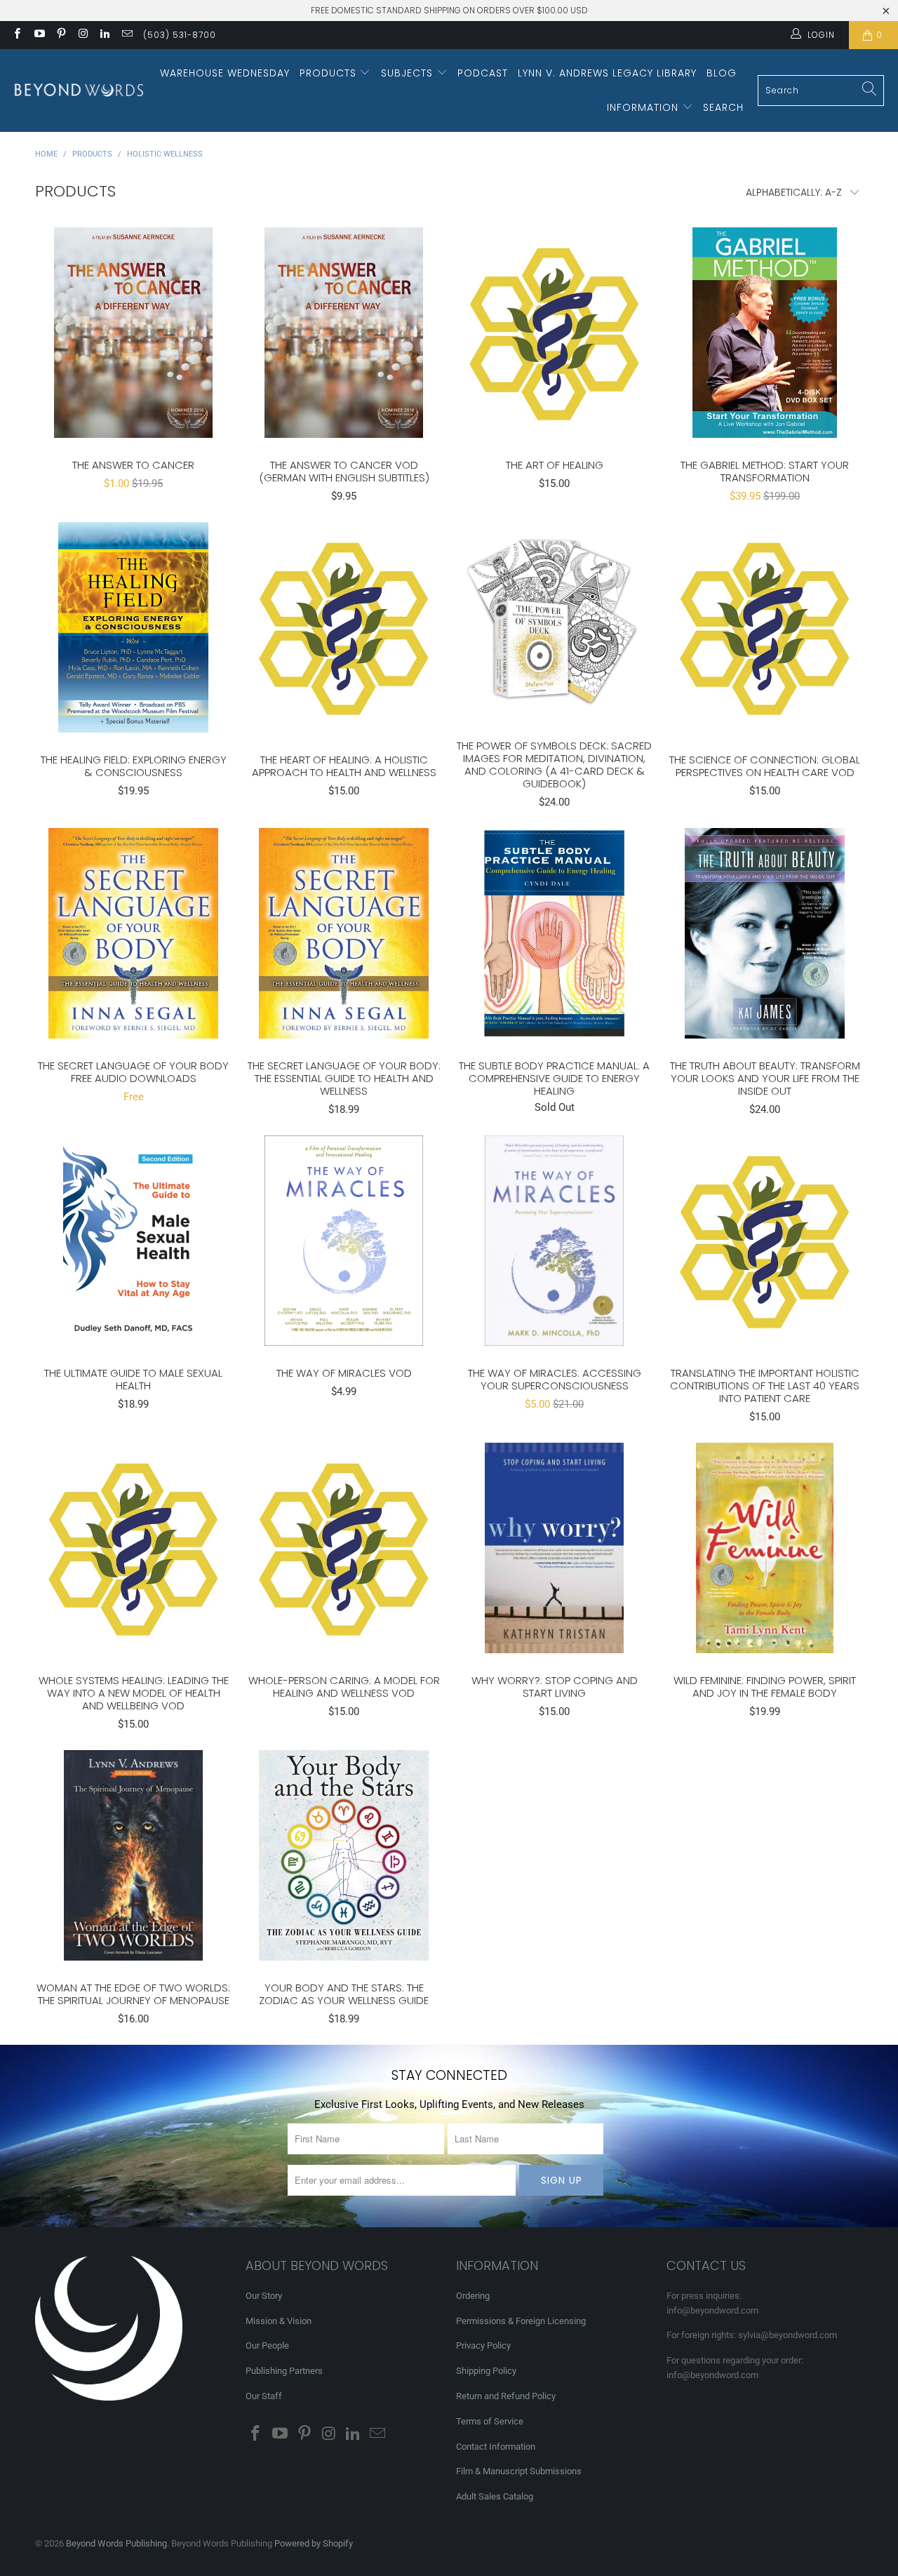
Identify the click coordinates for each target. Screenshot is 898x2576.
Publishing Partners (284, 2371)
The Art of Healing (554, 333)
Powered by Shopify (314, 2543)
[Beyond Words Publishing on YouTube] (38, 35)
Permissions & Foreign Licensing (521, 2321)
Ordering (473, 2296)
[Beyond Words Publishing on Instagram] (82, 35)
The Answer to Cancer (133, 333)
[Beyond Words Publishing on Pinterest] (61, 35)
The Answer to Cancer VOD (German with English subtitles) (344, 333)
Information (644, 107)
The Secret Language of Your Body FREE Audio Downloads (133, 933)
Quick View (133, 363)
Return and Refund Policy (506, 2396)
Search (723, 107)
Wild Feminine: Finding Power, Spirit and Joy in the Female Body (765, 1548)
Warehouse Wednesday (225, 73)
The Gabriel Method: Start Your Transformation (765, 333)
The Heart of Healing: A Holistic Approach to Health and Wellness (344, 627)
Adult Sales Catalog (495, 2496)
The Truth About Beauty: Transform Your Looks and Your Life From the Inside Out (765, 933)
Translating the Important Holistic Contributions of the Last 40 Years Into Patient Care (765, 1241)
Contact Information (496, 2447)
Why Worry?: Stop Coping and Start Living (554, 1548)
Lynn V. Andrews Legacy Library (607, 73)
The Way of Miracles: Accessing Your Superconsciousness (554, 1241)
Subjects (409, 73)
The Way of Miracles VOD (344, 1241)
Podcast (483, 73)
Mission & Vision (279, 2321)
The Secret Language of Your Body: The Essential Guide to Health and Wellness (344, 933)
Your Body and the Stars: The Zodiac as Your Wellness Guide (344, 1855)
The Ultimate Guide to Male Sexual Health (133, 1241)
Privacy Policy (483, 2345)
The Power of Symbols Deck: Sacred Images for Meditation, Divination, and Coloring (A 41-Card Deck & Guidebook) (554, 620)
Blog (722, 73)
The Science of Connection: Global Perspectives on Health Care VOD (765, 627)
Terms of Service (490, 2421)
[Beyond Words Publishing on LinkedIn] (104, 35)
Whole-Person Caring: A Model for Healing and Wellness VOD (344, 1548)
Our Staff (264, 2396)
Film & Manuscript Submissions (519, 2471)
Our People (267, 2345)
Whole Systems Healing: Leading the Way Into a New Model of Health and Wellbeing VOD (133, 1548)
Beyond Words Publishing (116, 2543)
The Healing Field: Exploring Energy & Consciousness (133, 627)
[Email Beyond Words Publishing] (126, 35)
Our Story (264, 2296)
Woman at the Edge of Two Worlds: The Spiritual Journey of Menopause (133, 1855)
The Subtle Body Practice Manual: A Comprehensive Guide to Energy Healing (554, 933)
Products (330, 73)
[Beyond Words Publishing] (79, 90)
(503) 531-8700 (180, 35)
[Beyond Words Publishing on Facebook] (16, 35)
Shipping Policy (486, 2371)
